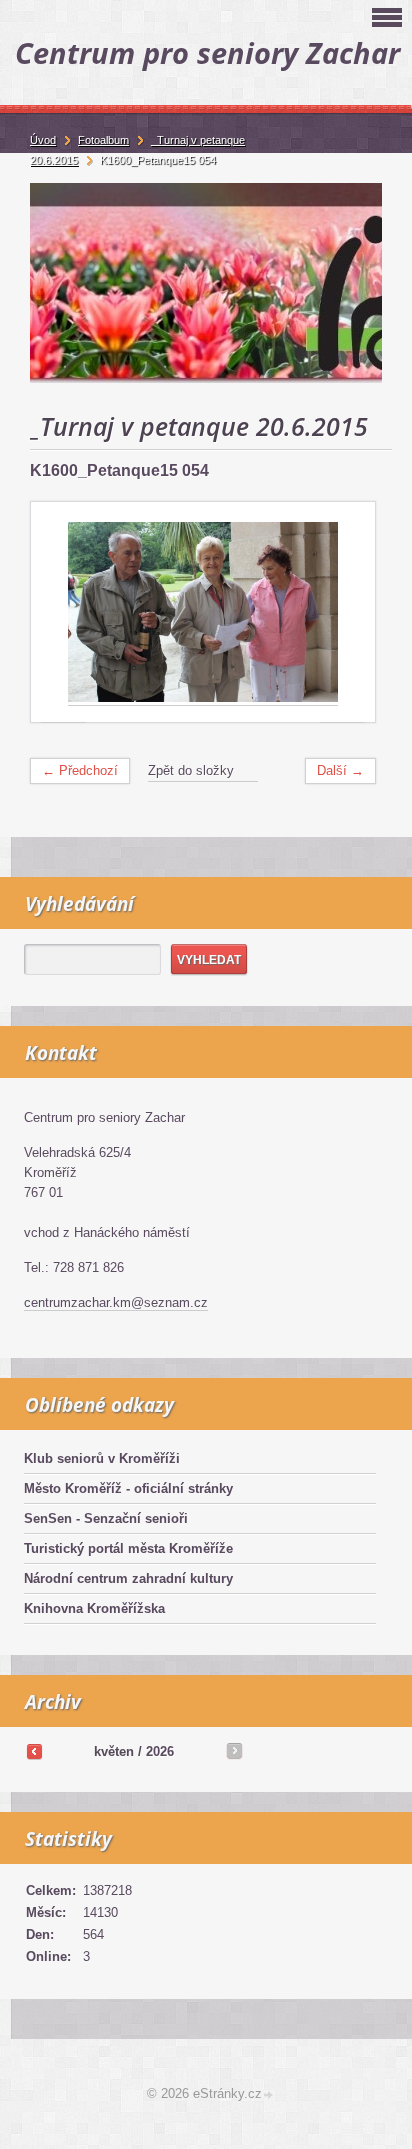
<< (34, 1751)
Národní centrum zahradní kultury (128, 1578)
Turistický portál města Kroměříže (128, 1548)
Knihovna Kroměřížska (94, 1608)
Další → (340, 770)
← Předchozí (80, 770)
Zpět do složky (191, 770)
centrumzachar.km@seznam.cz (116, 1302)
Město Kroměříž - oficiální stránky (128, 1488)
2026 (160, 1751)
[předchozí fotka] (63, 612)
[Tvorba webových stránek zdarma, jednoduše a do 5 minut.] (269, 2095)
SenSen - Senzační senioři (106, 1518)
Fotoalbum (103, 140)
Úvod (43, 140)
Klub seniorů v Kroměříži (102, 1458)
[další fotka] (342, 612)
